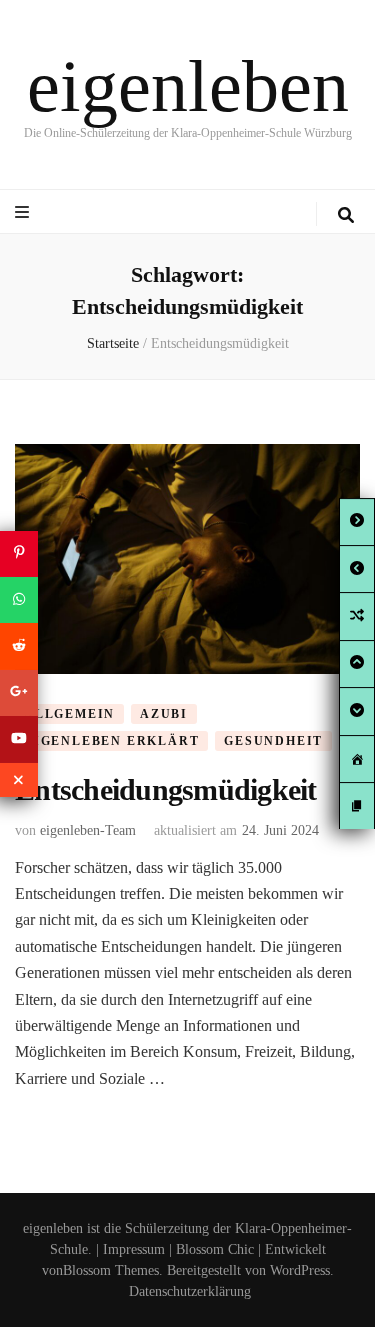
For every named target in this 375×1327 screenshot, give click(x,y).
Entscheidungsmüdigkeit (166, 789)
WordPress (300, 1270)
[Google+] (19, 693)
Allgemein (69, 714)
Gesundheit (273, 741)
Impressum (134, 1249)
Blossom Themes (111, 1270)
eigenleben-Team (88, 830)
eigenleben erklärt (111, 741)
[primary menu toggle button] (24, 212)
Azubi (164, 714)
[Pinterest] (19, 553)
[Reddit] (19, 646)
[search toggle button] (346, 215)
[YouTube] (19, 739)
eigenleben (188, 86)
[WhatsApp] (19, 600)
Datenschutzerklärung (190, 1291)
